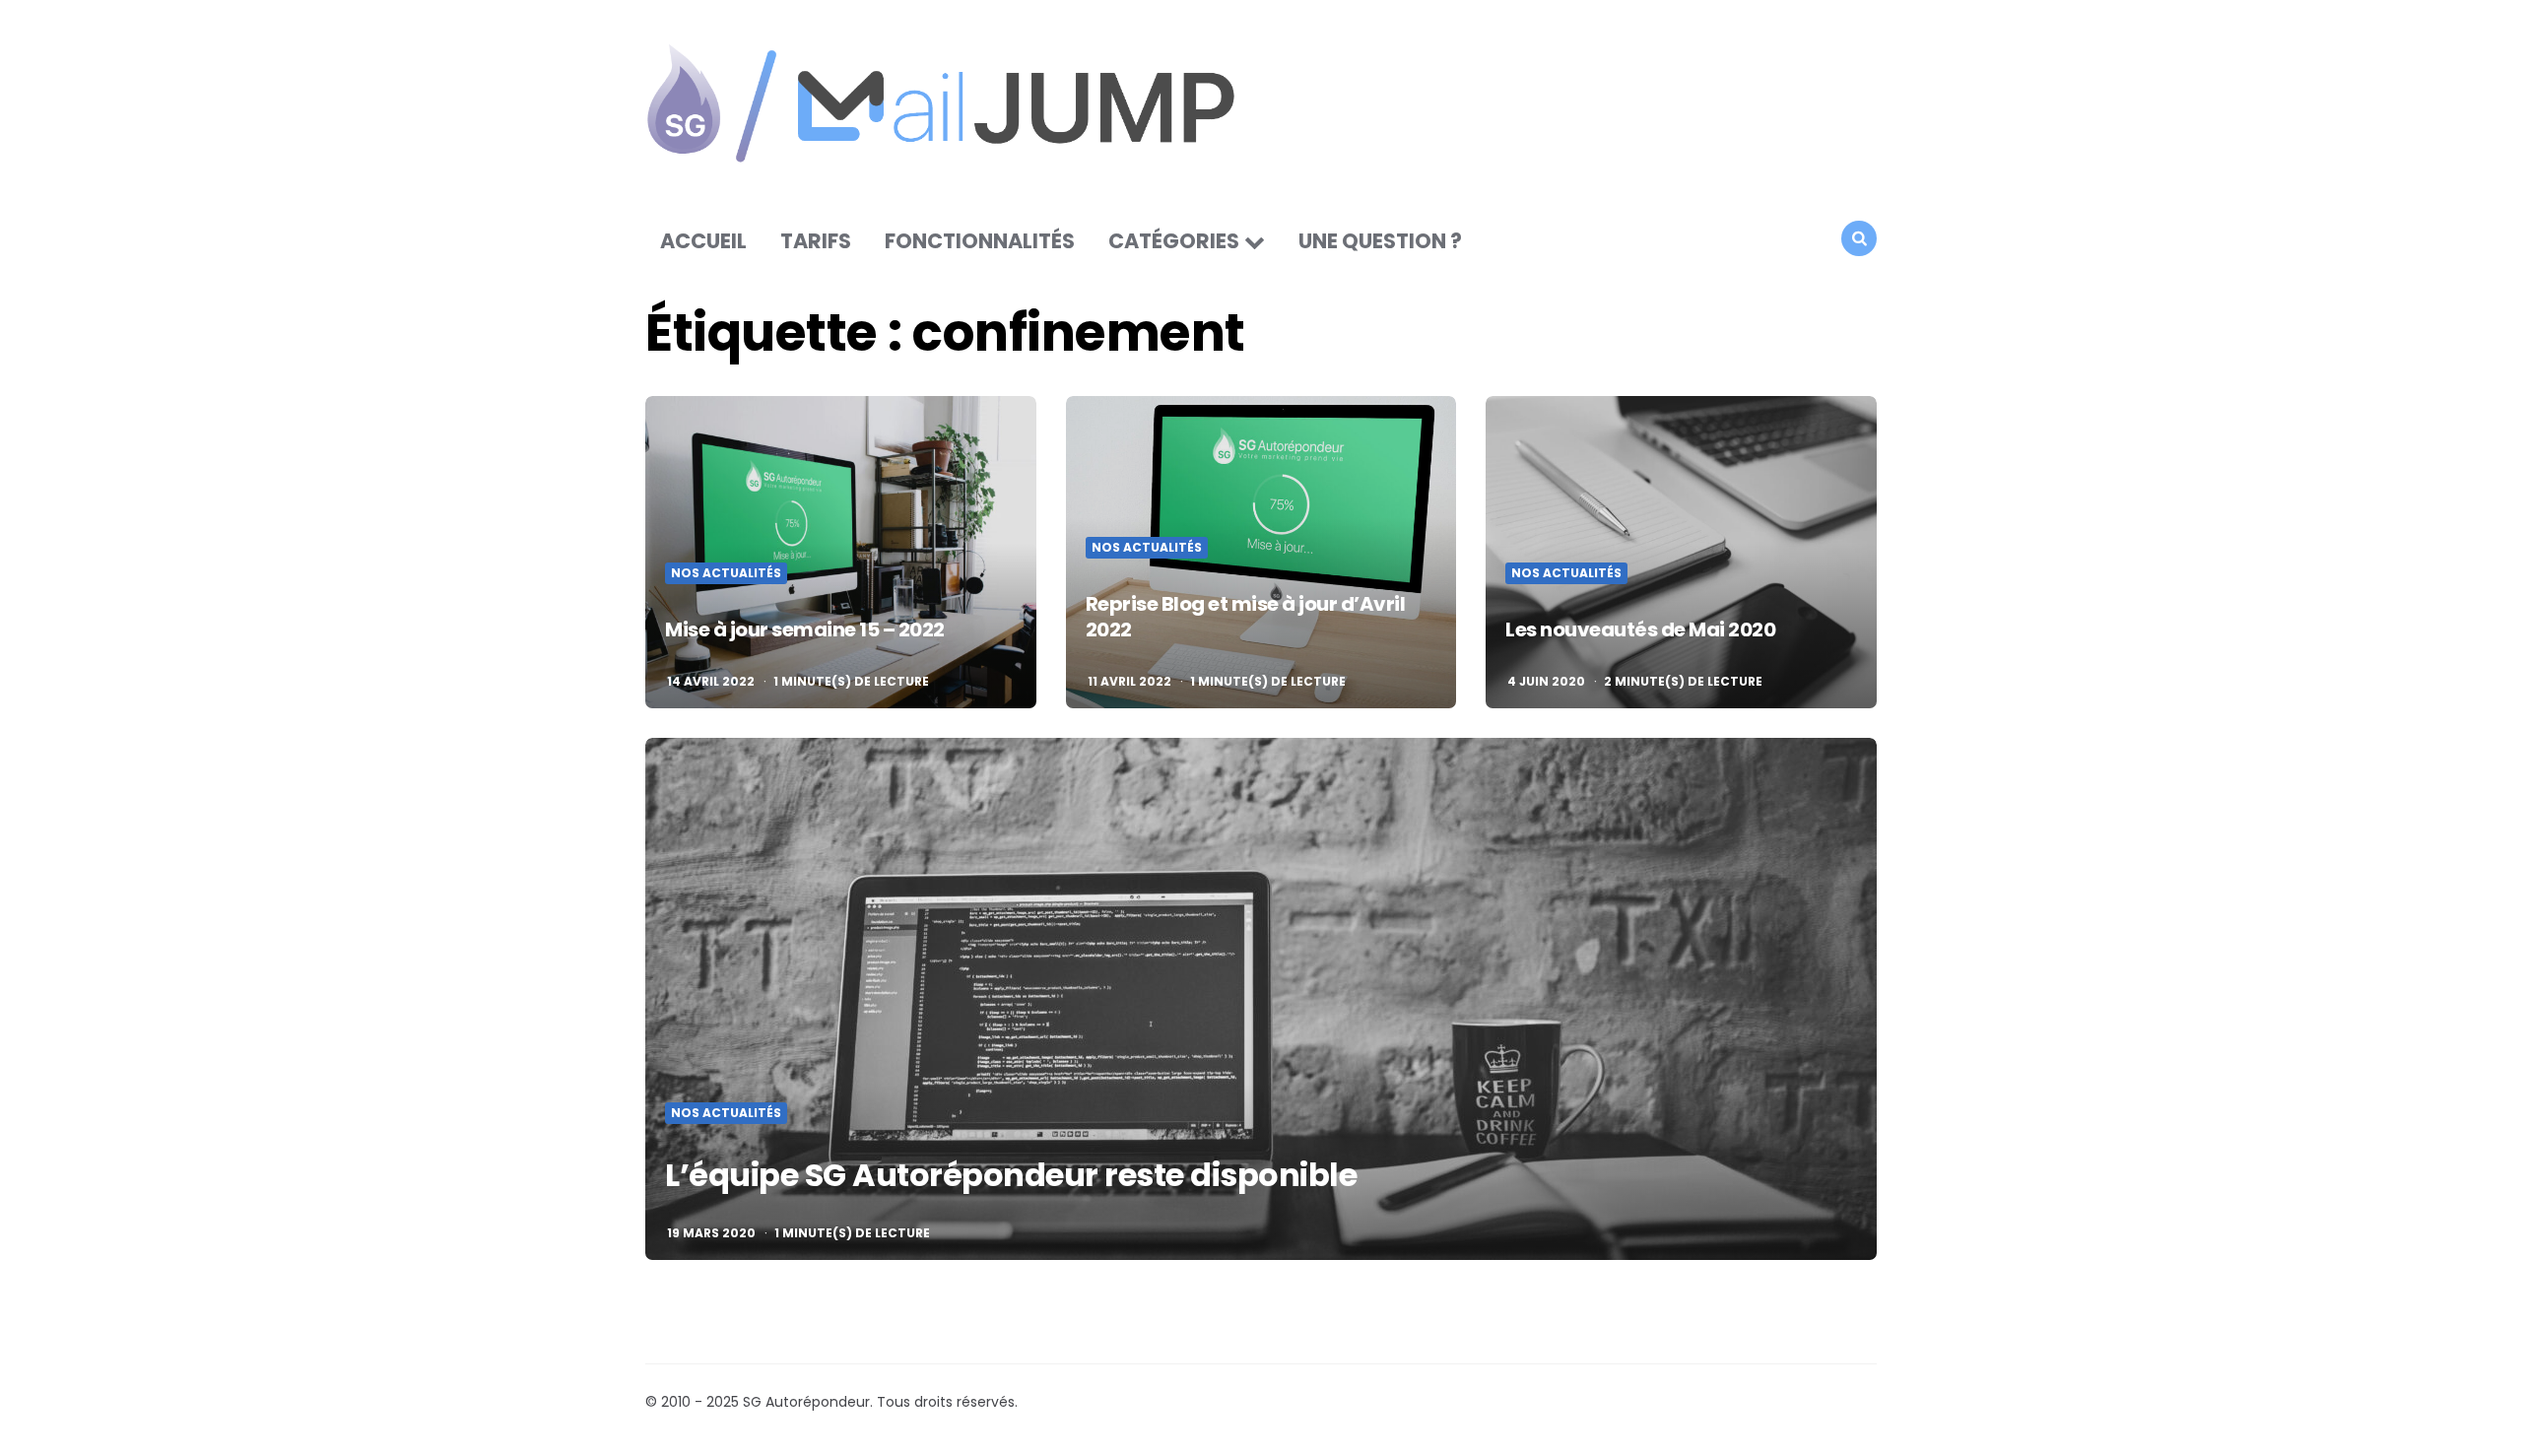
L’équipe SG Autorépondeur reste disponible (1011, 1175)
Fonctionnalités (980, 241)
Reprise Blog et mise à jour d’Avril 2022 (1246, 617)
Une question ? (1380, 241)
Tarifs (816, 241)
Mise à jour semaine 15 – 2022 (805, 629)
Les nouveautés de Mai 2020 (1640, 629)
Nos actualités (726, 573)
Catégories (1174, 241)
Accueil (703, 241)
